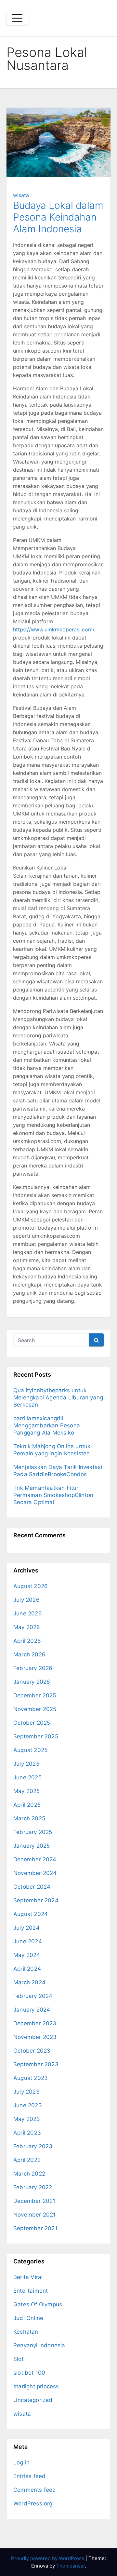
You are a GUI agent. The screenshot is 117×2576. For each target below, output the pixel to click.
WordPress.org (33, 2503)
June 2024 (28, 1941)
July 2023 (26, 2092)
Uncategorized (33, 2400)
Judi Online (28, 2318)
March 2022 (29, 2174)
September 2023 (36, 2064)
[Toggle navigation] (17, 18)
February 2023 (33, 2146)
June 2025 (27, 1777)
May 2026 (27, 1627)
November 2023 (35, 2037)
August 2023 (31, 2078)
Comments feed (35, 2490)
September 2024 (36, 1900)
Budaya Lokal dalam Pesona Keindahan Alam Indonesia (58, 217)
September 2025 (36, 1736)
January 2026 (32, 1682)
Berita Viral (28, 2277)
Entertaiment (31, 2291)
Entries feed (29, 2476)
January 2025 (32, 1846)
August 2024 (31, 1914)
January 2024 (32, 2010)
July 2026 (26, 1600)
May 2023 (27, 2119)
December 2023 (35, 2023)
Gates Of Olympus (38, 2304)
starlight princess (36, 2386)
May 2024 (27, 1955)
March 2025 (29, 1818)
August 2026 (31, 1586)
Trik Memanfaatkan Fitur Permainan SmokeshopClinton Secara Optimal (53, 1495)
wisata (21, 195)
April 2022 (27, 2160)
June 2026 (28, 1613)
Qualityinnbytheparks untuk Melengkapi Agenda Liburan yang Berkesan (58, 1397)
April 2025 (27, 1805)
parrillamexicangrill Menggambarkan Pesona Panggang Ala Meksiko (47, 1425)
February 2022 (33, 2187)
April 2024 (27, 1969)
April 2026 (27, 1641)
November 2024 (35, 1873)
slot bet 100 (29, 2373)
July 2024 (26, 1928)
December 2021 (34, 2201)
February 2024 (33, 1996)
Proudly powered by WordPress (48, 2558)
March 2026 (29, 1654)
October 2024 (32, 1887)
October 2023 (32, 2051)
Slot (19, 2359)
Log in (21, 2462)
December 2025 (35, 1695)
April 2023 (27, 2133)
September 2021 (35, 2228)
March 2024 (29, 1982)
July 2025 (26, 1764)
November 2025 (35, 1709)
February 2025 (33, 1832)
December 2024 (35, 1859)
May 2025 (27, 1791)
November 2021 (35, 2215)
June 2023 (28, 2105)
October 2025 (32, 1723)
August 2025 (30, 1750)
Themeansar (71, 2566)
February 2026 (33, 1668)
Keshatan (26, 2332)
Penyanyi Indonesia (39, 2345)
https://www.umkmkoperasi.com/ (54, 629)
